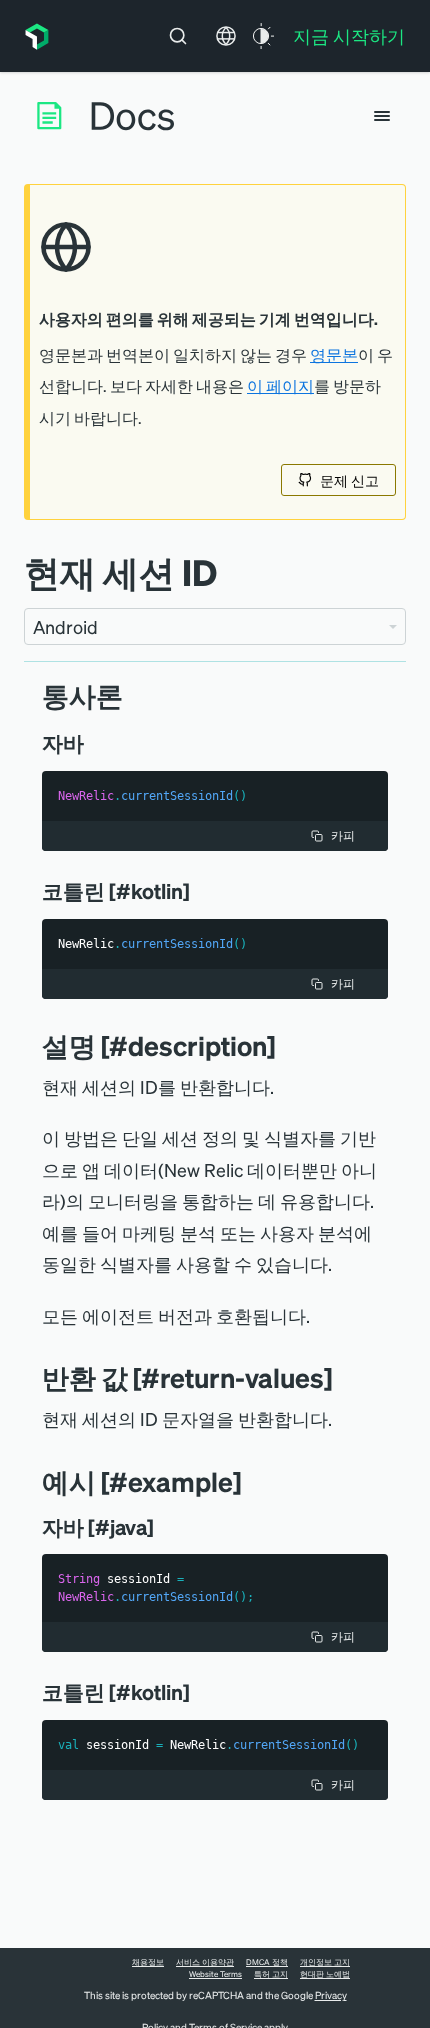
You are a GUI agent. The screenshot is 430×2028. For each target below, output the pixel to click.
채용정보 (148, 1962)
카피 (343, 835)
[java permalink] (98, 743)
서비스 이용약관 (205, 1962)
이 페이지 (280, 386)
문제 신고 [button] (349, 480)
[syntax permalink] (138, 695)
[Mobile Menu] (382, 116)
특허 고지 (271, 1974)
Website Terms (215, 1974)
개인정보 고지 (325, 1962)
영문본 (334, 355)
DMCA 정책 (267, 1962)
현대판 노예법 (325, 1974)
